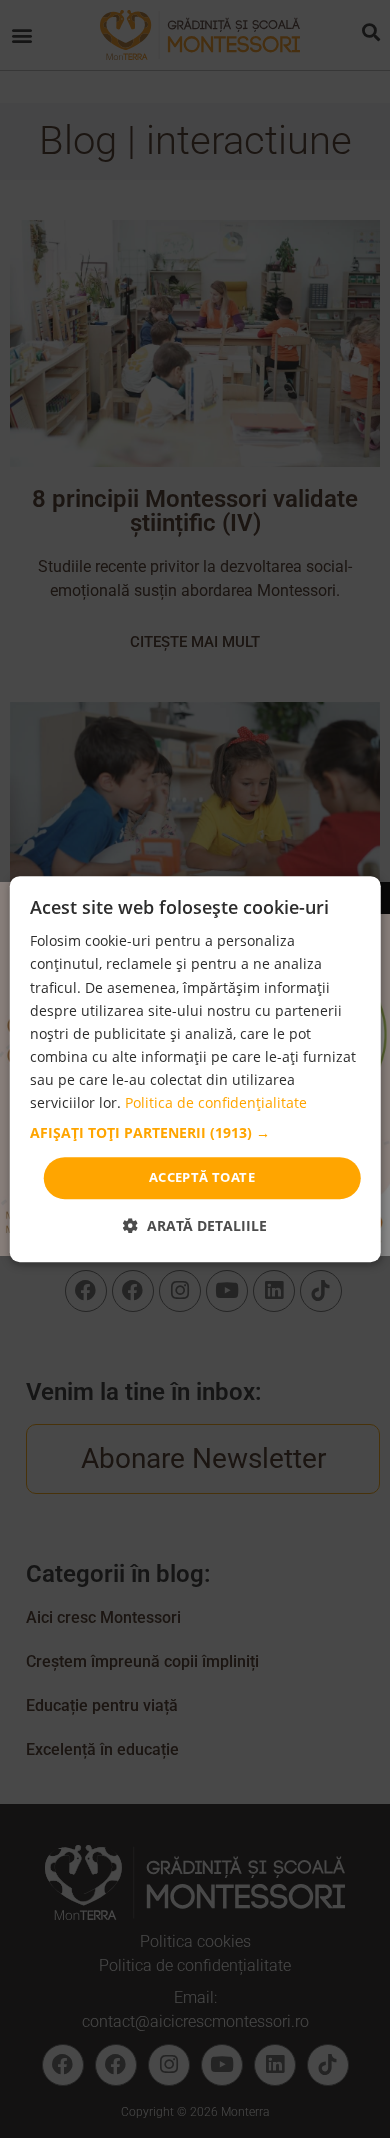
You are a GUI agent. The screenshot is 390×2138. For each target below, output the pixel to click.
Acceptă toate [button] (202, 1177)
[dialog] (195, 1069)
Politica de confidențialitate (216, 1102)
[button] (195, 1133)
